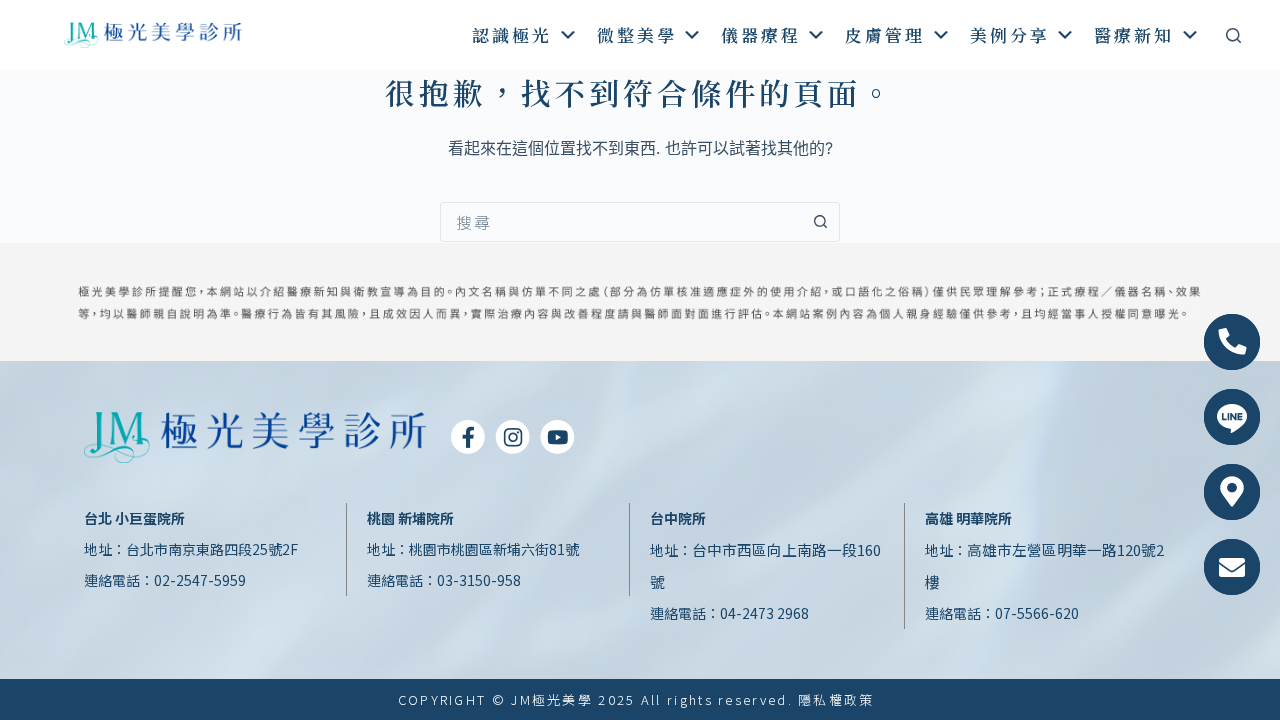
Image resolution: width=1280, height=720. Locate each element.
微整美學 (637, 34)
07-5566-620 (1037, 613)
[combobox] (621, 222)
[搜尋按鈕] (820, 222)
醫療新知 (1134, 34)
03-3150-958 (479, 580)
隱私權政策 (836, 699)
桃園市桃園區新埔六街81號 (494, 549)
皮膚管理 (885, 34)
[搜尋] (1233, 35)
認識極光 (512, 34)
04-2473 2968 (764, 613)
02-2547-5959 (200, 580)
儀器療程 (761, 34)
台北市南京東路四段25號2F (212, 549)
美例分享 (1010, 34)
